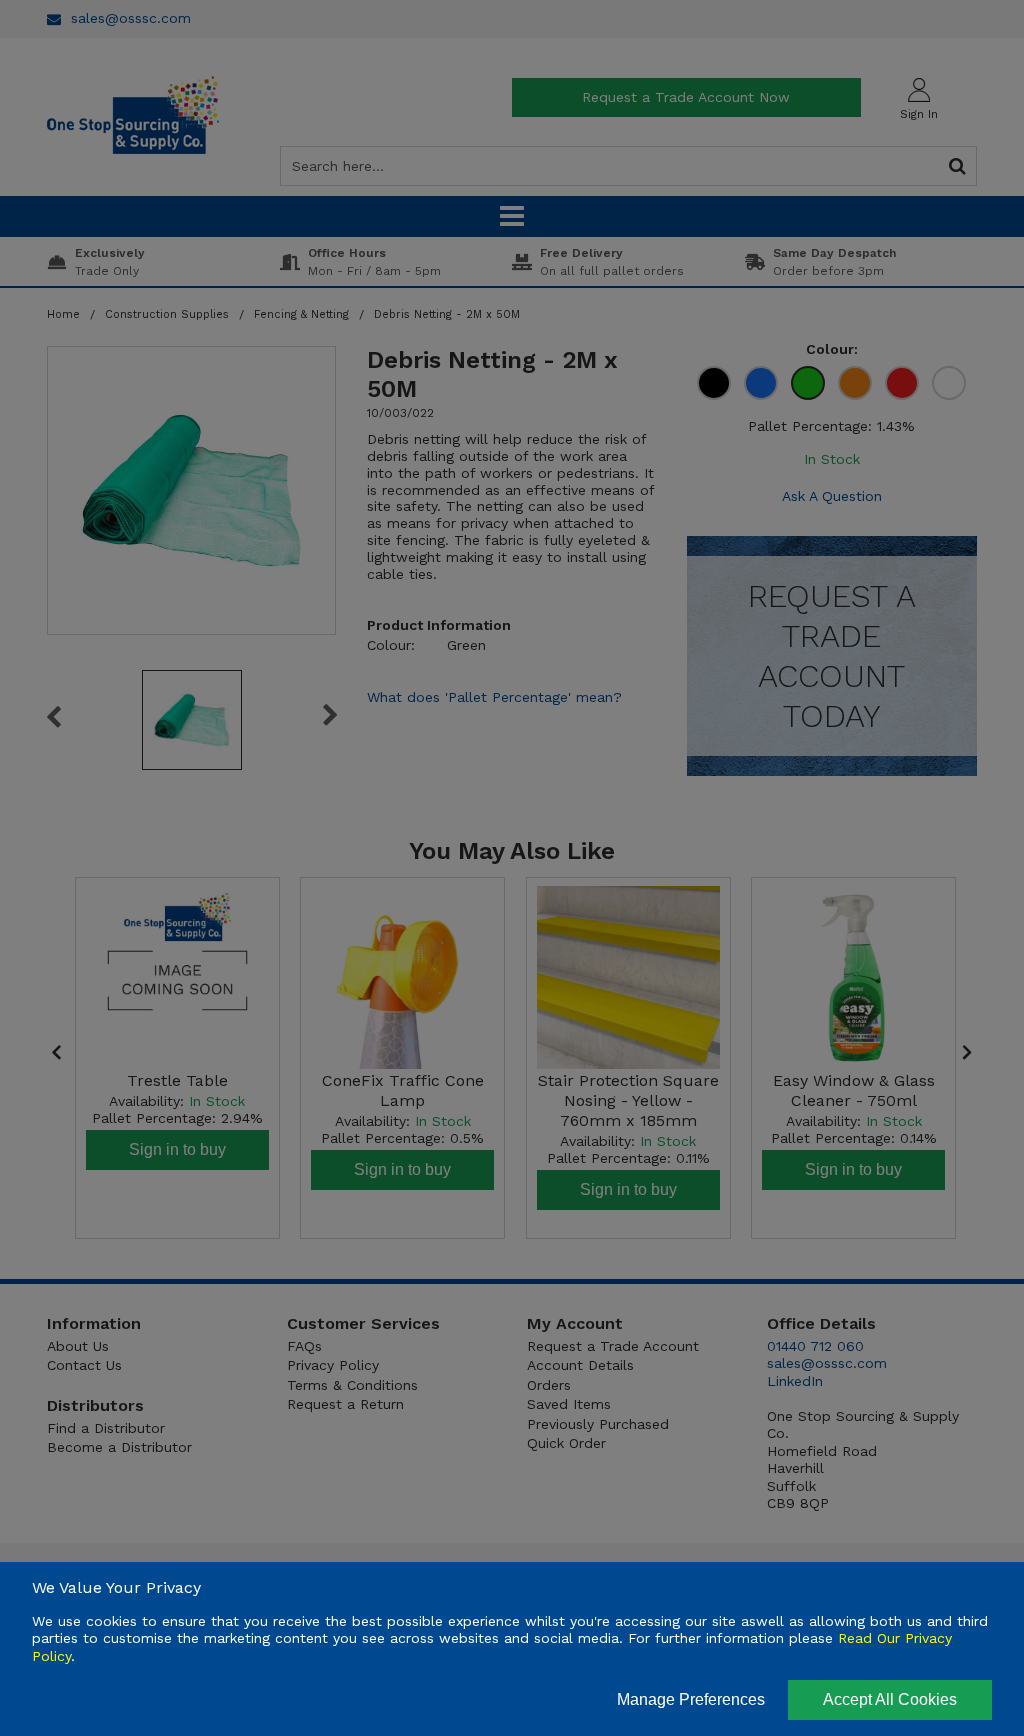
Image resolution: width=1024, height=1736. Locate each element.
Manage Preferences (691, 1699)
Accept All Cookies (890, 1699)
